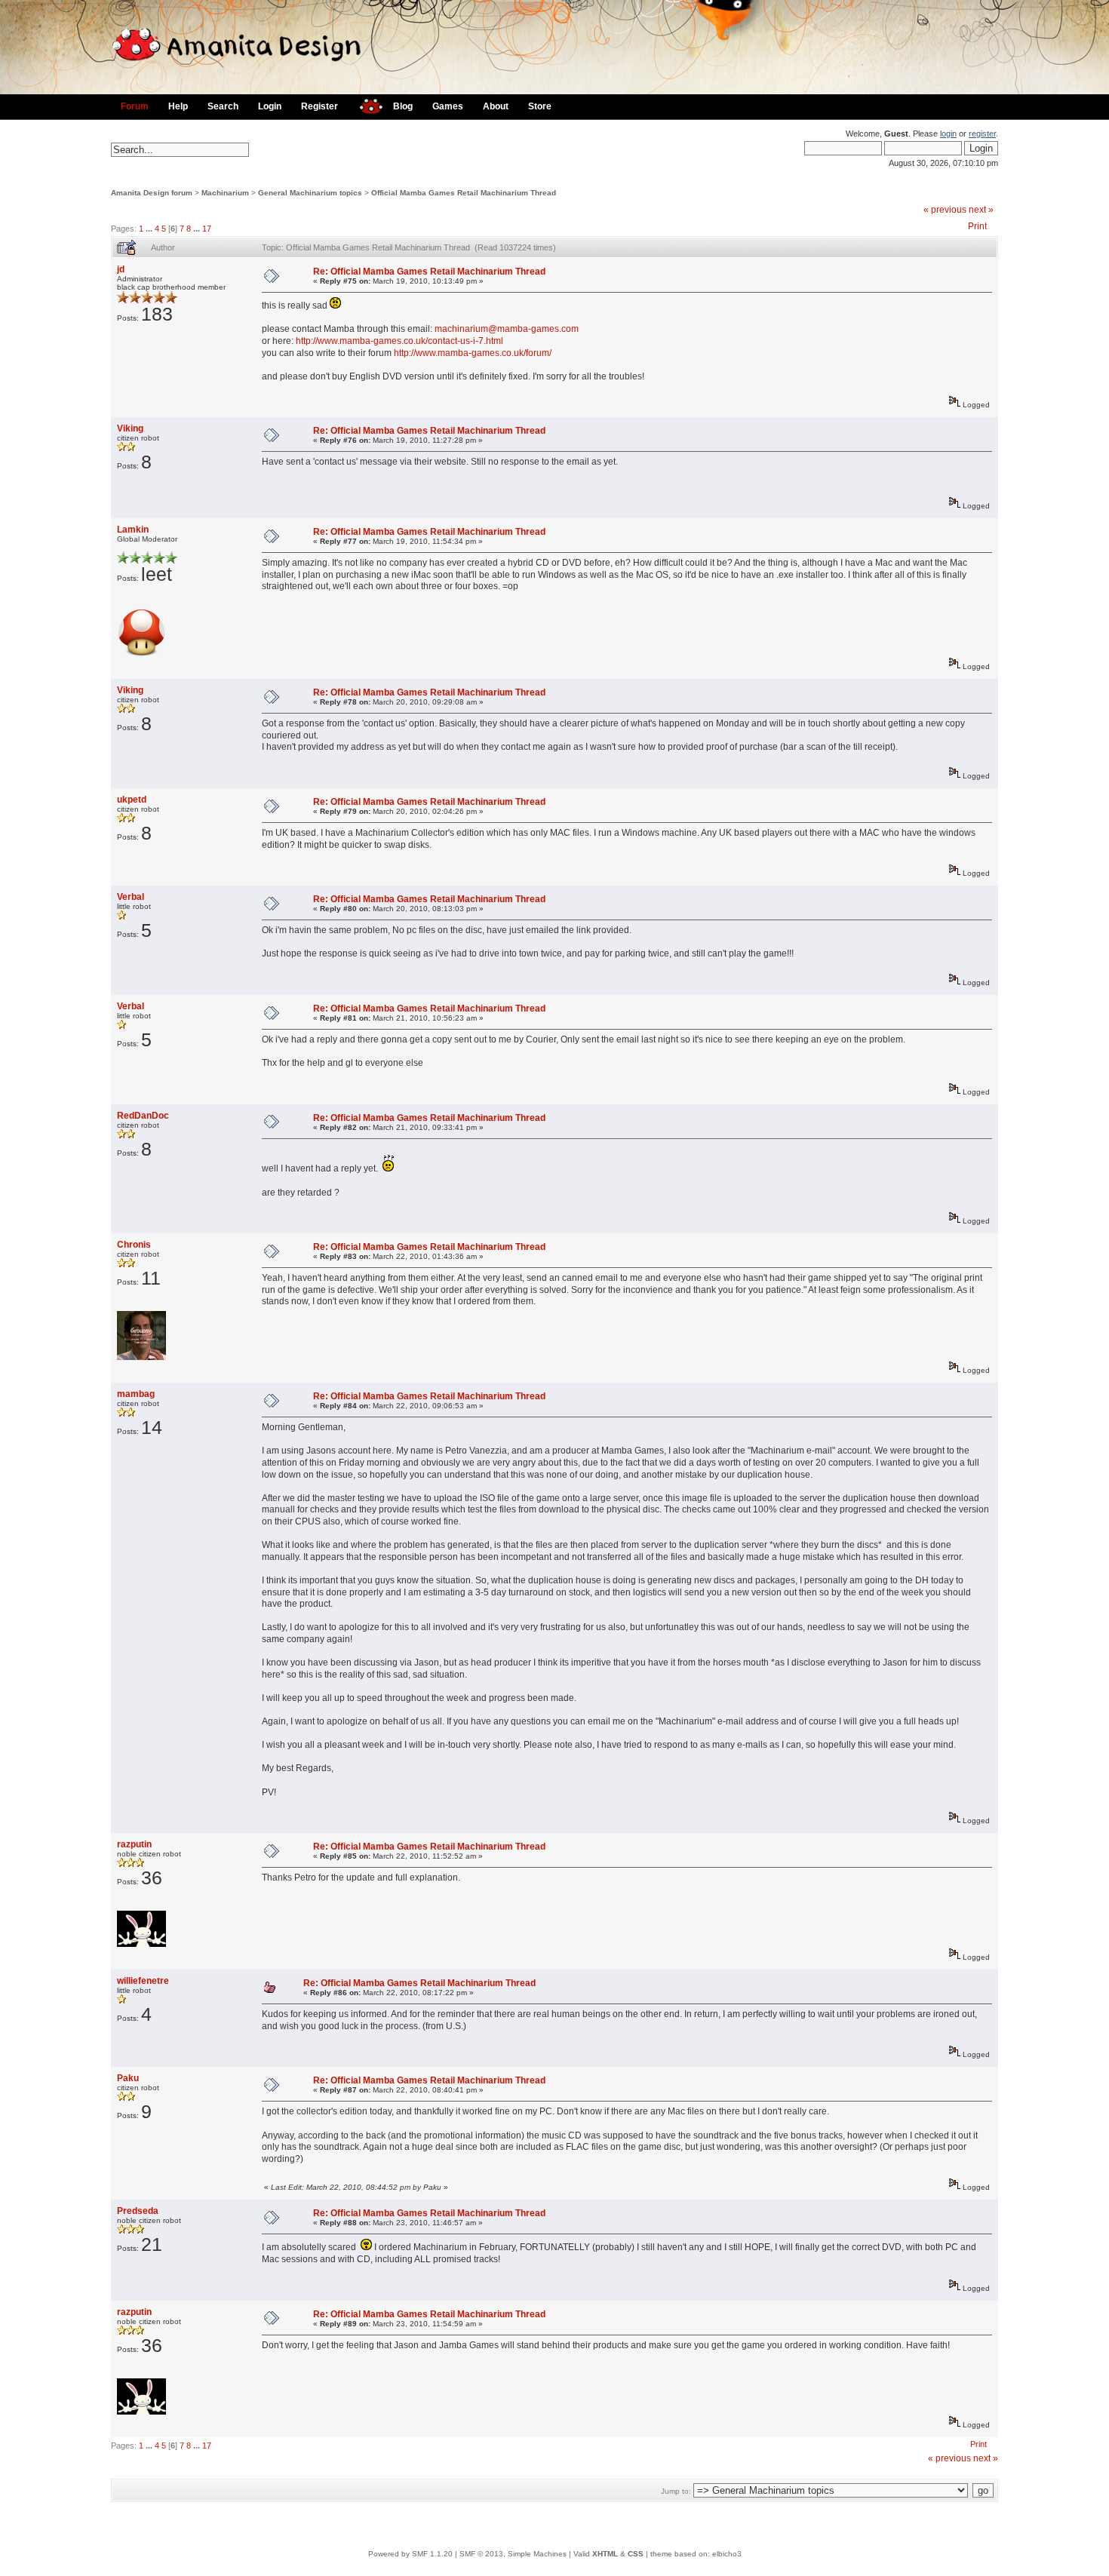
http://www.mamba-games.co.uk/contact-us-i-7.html (399, 341)
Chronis (134, 1245)
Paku (128, 2078)
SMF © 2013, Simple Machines (513, 2554)
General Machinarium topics (310, 193)
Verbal (131, 897)
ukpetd (132, 800)
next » (981, 210)
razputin (134, 1844)
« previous (945, 210)
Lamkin (133, 530)
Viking (130, 428)
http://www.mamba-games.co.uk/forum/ (473, 353)
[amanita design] (366, 104)
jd (121, 269)
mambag (136, 1394)
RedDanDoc (143, 1116)
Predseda (138, 2211)
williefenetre (143, 1981)
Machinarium (225, 193)
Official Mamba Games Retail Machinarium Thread (464, 193)
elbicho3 (727, 2554)
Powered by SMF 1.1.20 (410, 2554)
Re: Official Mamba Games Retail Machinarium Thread (429, 272)
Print (977, 226)
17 (207, 229)
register (982, 134)
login (948, 134)
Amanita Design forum (152, 193)
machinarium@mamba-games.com (507, 329)
